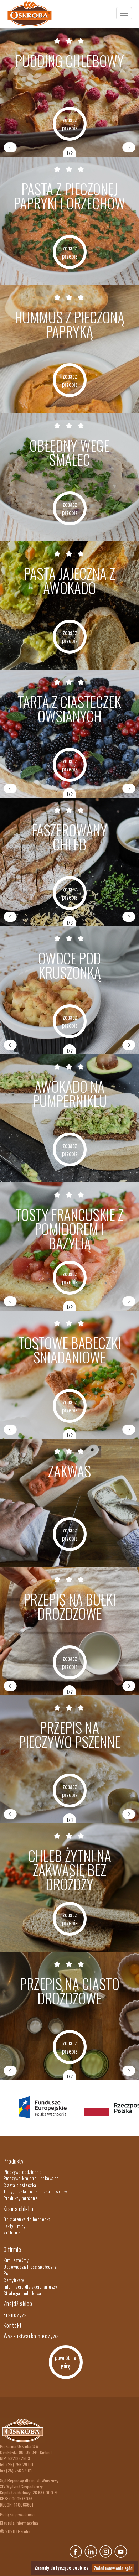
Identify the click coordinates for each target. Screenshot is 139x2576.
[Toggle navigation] (124, 13)
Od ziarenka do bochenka (27, 2219)
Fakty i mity (14, 2226)
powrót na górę (66, 2362)
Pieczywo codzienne (22, 2172)
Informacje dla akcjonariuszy (30, 2286)
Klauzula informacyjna (19, 2523)
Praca (9, 2273)
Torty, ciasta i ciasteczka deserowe (36, 2191)
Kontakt (13, 2325)
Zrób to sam (15, 2232)
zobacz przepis (70, 124)
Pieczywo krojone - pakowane (31, 2178)
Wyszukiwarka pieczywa (31, 2336)
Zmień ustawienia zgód (113, 2568)
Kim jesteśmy (16, 2260)
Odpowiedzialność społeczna (30, 2267)
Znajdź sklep (18, 2304)
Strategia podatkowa (22, 2293)
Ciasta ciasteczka (20, 2185)
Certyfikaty (14, 2280)
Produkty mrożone (20, 2198)
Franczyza (15, 2315)
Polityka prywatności (17, 2514)
